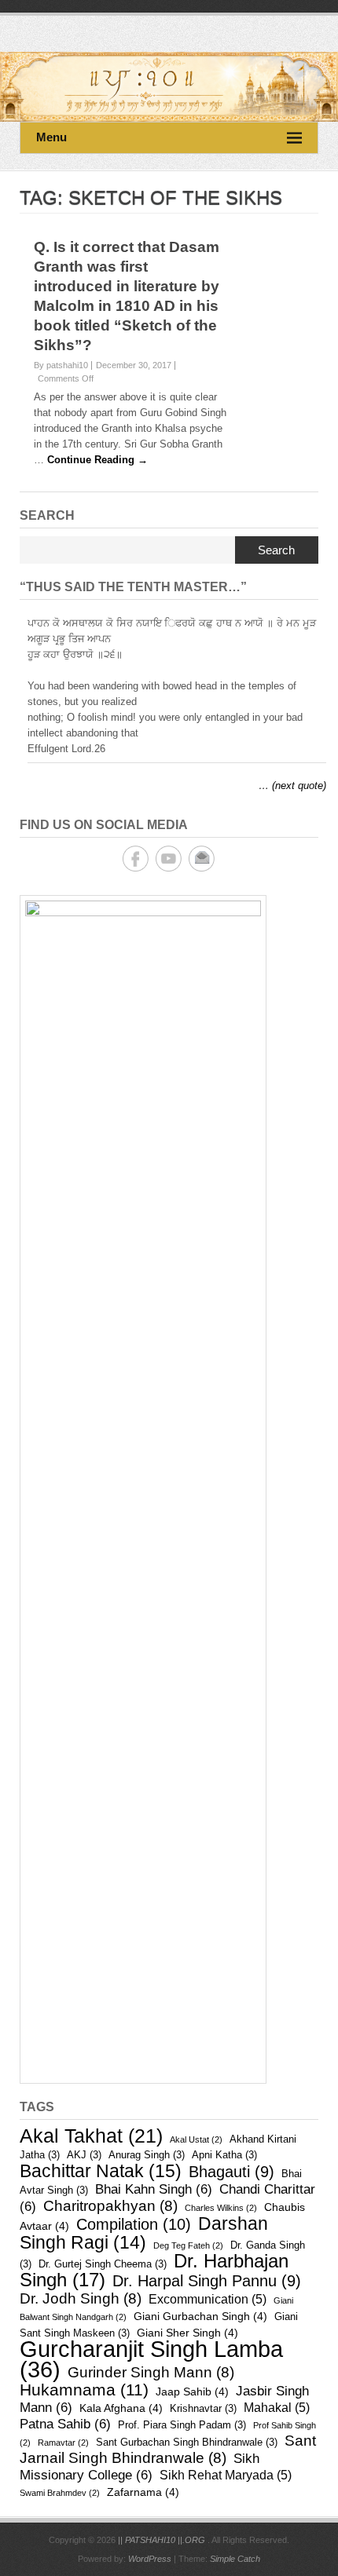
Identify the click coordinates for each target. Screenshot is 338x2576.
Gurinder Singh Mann (151, 2372)
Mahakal (277, 2408)
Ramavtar (63, 2443)
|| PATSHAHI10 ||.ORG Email (202, 859)
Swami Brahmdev (60, 2493)
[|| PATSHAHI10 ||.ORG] (169, 87)
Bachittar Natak (101, 2171)
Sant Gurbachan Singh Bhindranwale (187, 2442)
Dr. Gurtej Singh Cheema (103, 2264)
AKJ (84, 2155)
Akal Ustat (196, 2139)
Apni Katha (224, 2155)
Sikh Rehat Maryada (226, 2475)
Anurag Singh (147, 2155)
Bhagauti (231, 2172)
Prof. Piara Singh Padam (182, 2425)
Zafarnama (143, 2492)
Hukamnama (84, 2390)
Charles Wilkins (221, 2208)
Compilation (134, 2224)
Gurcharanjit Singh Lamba (151, 2359)
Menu (51, 137)
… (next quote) (292, 786)
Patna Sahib (65, 2424)
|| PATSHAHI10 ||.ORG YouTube (169, 859)
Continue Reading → (97, 460)
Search (276, 550)
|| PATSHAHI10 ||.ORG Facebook (136, 859)
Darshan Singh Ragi (144, 2233)
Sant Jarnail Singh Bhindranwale (168, 2449)
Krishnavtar (203, 2408)
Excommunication (208, 2299)
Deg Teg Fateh (188, 2245)
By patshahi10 (61, 365)
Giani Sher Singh (187, 2333)
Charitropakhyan (110, 2206)
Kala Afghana (121, 2408)
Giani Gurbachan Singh (200, 2316)
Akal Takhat (91, 2136)
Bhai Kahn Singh (154, 2189)
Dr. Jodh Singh (81, 2298)
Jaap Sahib (192, 2391)
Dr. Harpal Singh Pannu (207, 2281)
